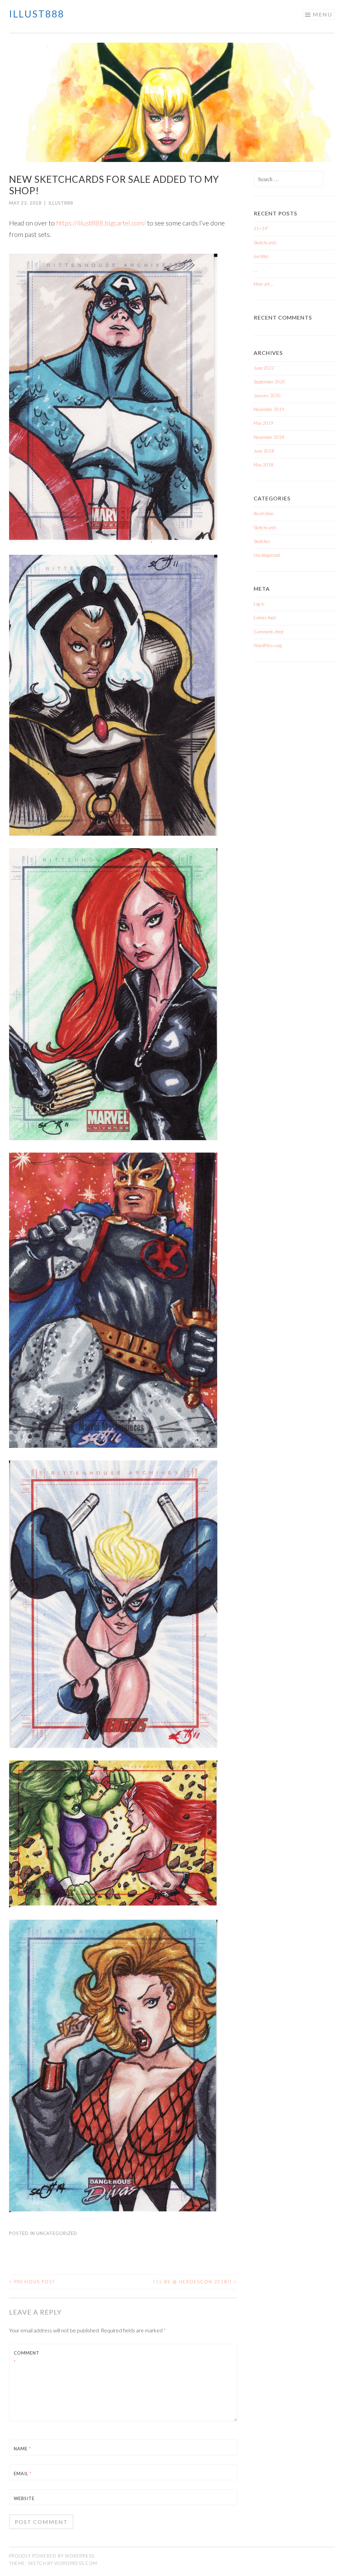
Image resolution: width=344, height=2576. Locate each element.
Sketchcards (265, 243)
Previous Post (32, 2282)
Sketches (262, 541)
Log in (259, 604)
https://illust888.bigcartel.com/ (101, 223)
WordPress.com (76, 2563)
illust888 (61, 203)
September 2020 (269, 382)
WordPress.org (268, 646)
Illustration (264, 513)
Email (23, 2474)
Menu (322, 14)
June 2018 (264, 451)
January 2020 (267, 396)
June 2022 (264, 368)
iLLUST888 (37, 14)
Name (22, 2449)
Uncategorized (57, 2233)
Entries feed (265, 618)
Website (24, 2498)
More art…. (264, 284)
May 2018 (264, 465)
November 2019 (269, 409)
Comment (27, 2357)
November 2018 (269, 437)
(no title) (261, 256)
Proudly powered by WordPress (52, 2556)
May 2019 (264, 423)
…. (256, 270)
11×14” (261, 228)
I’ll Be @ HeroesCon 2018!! (195, 2282)
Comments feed (268, 632)
